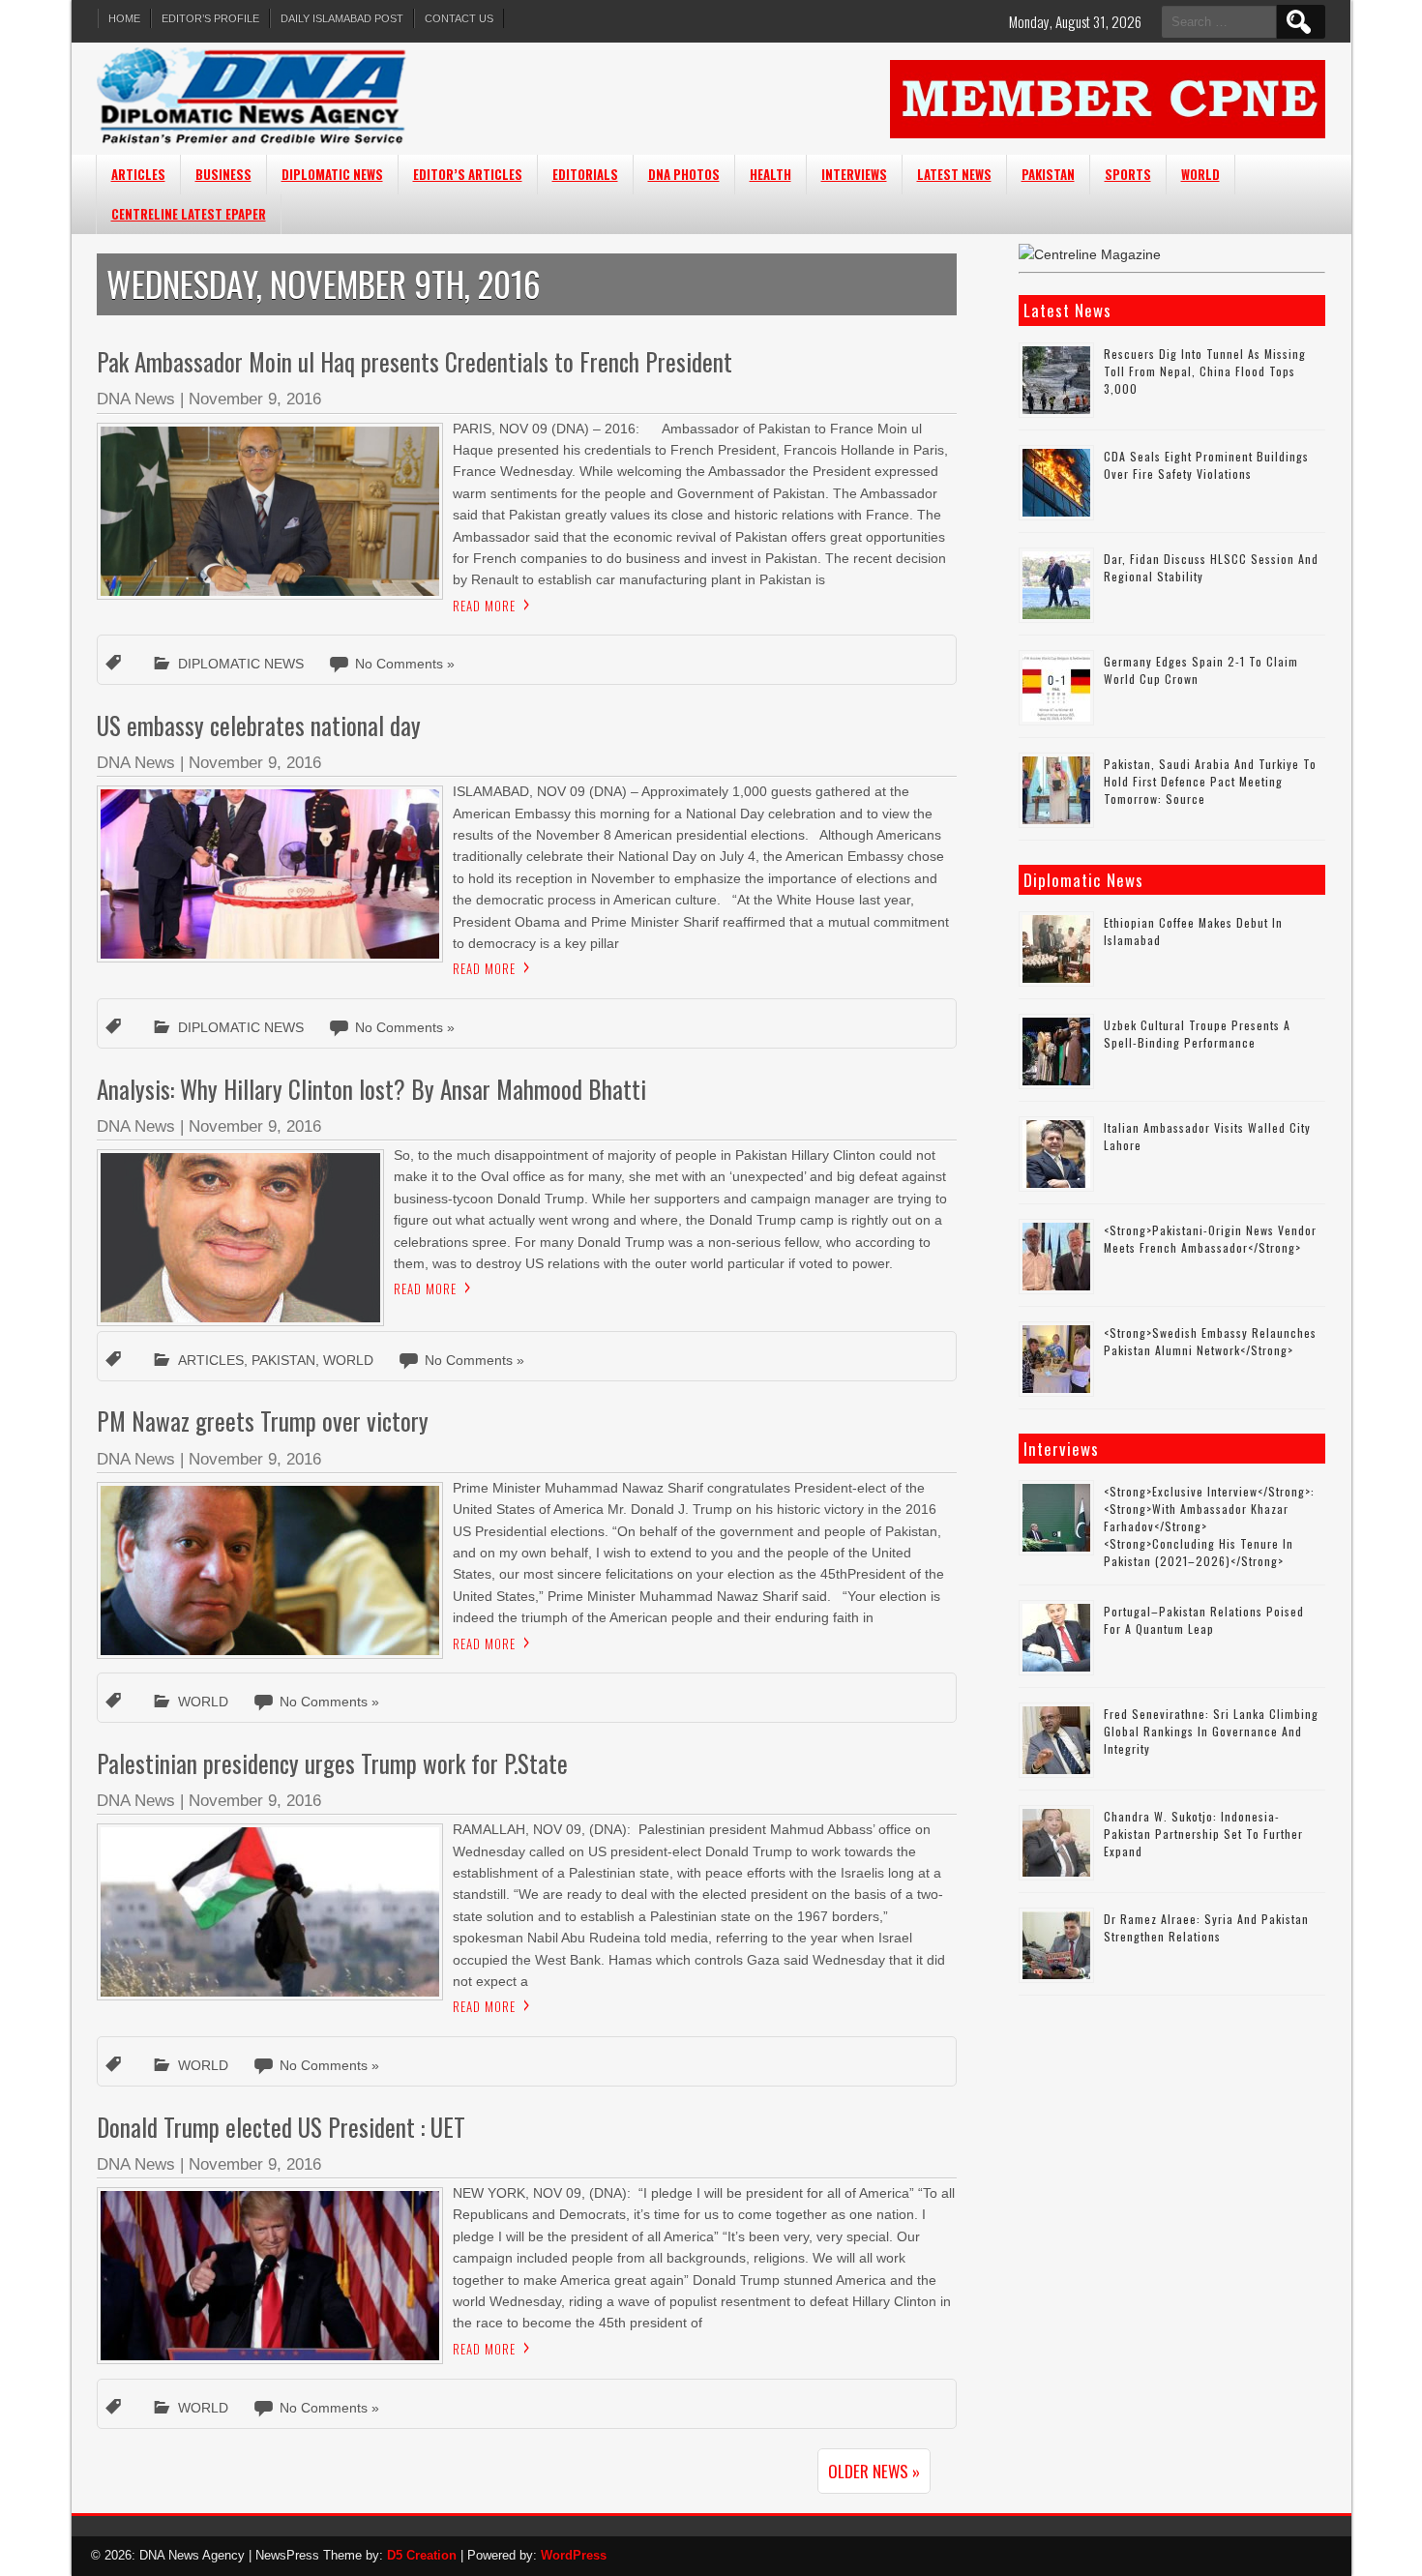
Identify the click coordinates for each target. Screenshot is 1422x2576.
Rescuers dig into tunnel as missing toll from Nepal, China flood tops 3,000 (1205, 371)
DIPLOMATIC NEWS (332, 174)
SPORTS (1128, 174)
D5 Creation (422, 2555)
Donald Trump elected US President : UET (281, 2127)
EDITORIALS (585, 174)
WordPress (574, 2555)
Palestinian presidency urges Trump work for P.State (332, 1763)
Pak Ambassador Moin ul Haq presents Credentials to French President (415, 361)
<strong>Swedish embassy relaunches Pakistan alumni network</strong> (1210, 1341)
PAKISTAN (1048, 174)
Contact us (459, 18)
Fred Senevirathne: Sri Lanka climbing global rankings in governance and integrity (1211, 1731)
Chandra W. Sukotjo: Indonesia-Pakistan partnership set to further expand (1203, 1834)
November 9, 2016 (255, 399)
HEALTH (770, 174)
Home (124, 18)
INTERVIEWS (854, 174)
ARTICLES (138, 174)
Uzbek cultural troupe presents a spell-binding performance (1197, 1034)
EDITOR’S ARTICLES (468, 174)
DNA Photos (684, 174)
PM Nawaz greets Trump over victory (263, 1421)
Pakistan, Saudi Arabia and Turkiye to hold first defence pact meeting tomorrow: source (1210, 781)
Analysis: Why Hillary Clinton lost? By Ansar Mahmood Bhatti (371, 1089)
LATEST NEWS (954, 174)
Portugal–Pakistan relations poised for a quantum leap (1204, 1620)
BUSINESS (223, 174)
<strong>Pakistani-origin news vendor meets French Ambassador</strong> (1210, 1239)
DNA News (136, 399)
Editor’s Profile (210, 18)
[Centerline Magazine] (1090, 254)
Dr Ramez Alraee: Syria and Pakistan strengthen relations (1206, 1927)
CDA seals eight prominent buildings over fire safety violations (1206, 465)
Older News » (874, 2471)
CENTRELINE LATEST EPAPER (189, 214)
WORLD (1200, 174)
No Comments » (405, 664)
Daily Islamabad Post (342, 18)
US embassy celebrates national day (259, 725)
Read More (484, 606)
